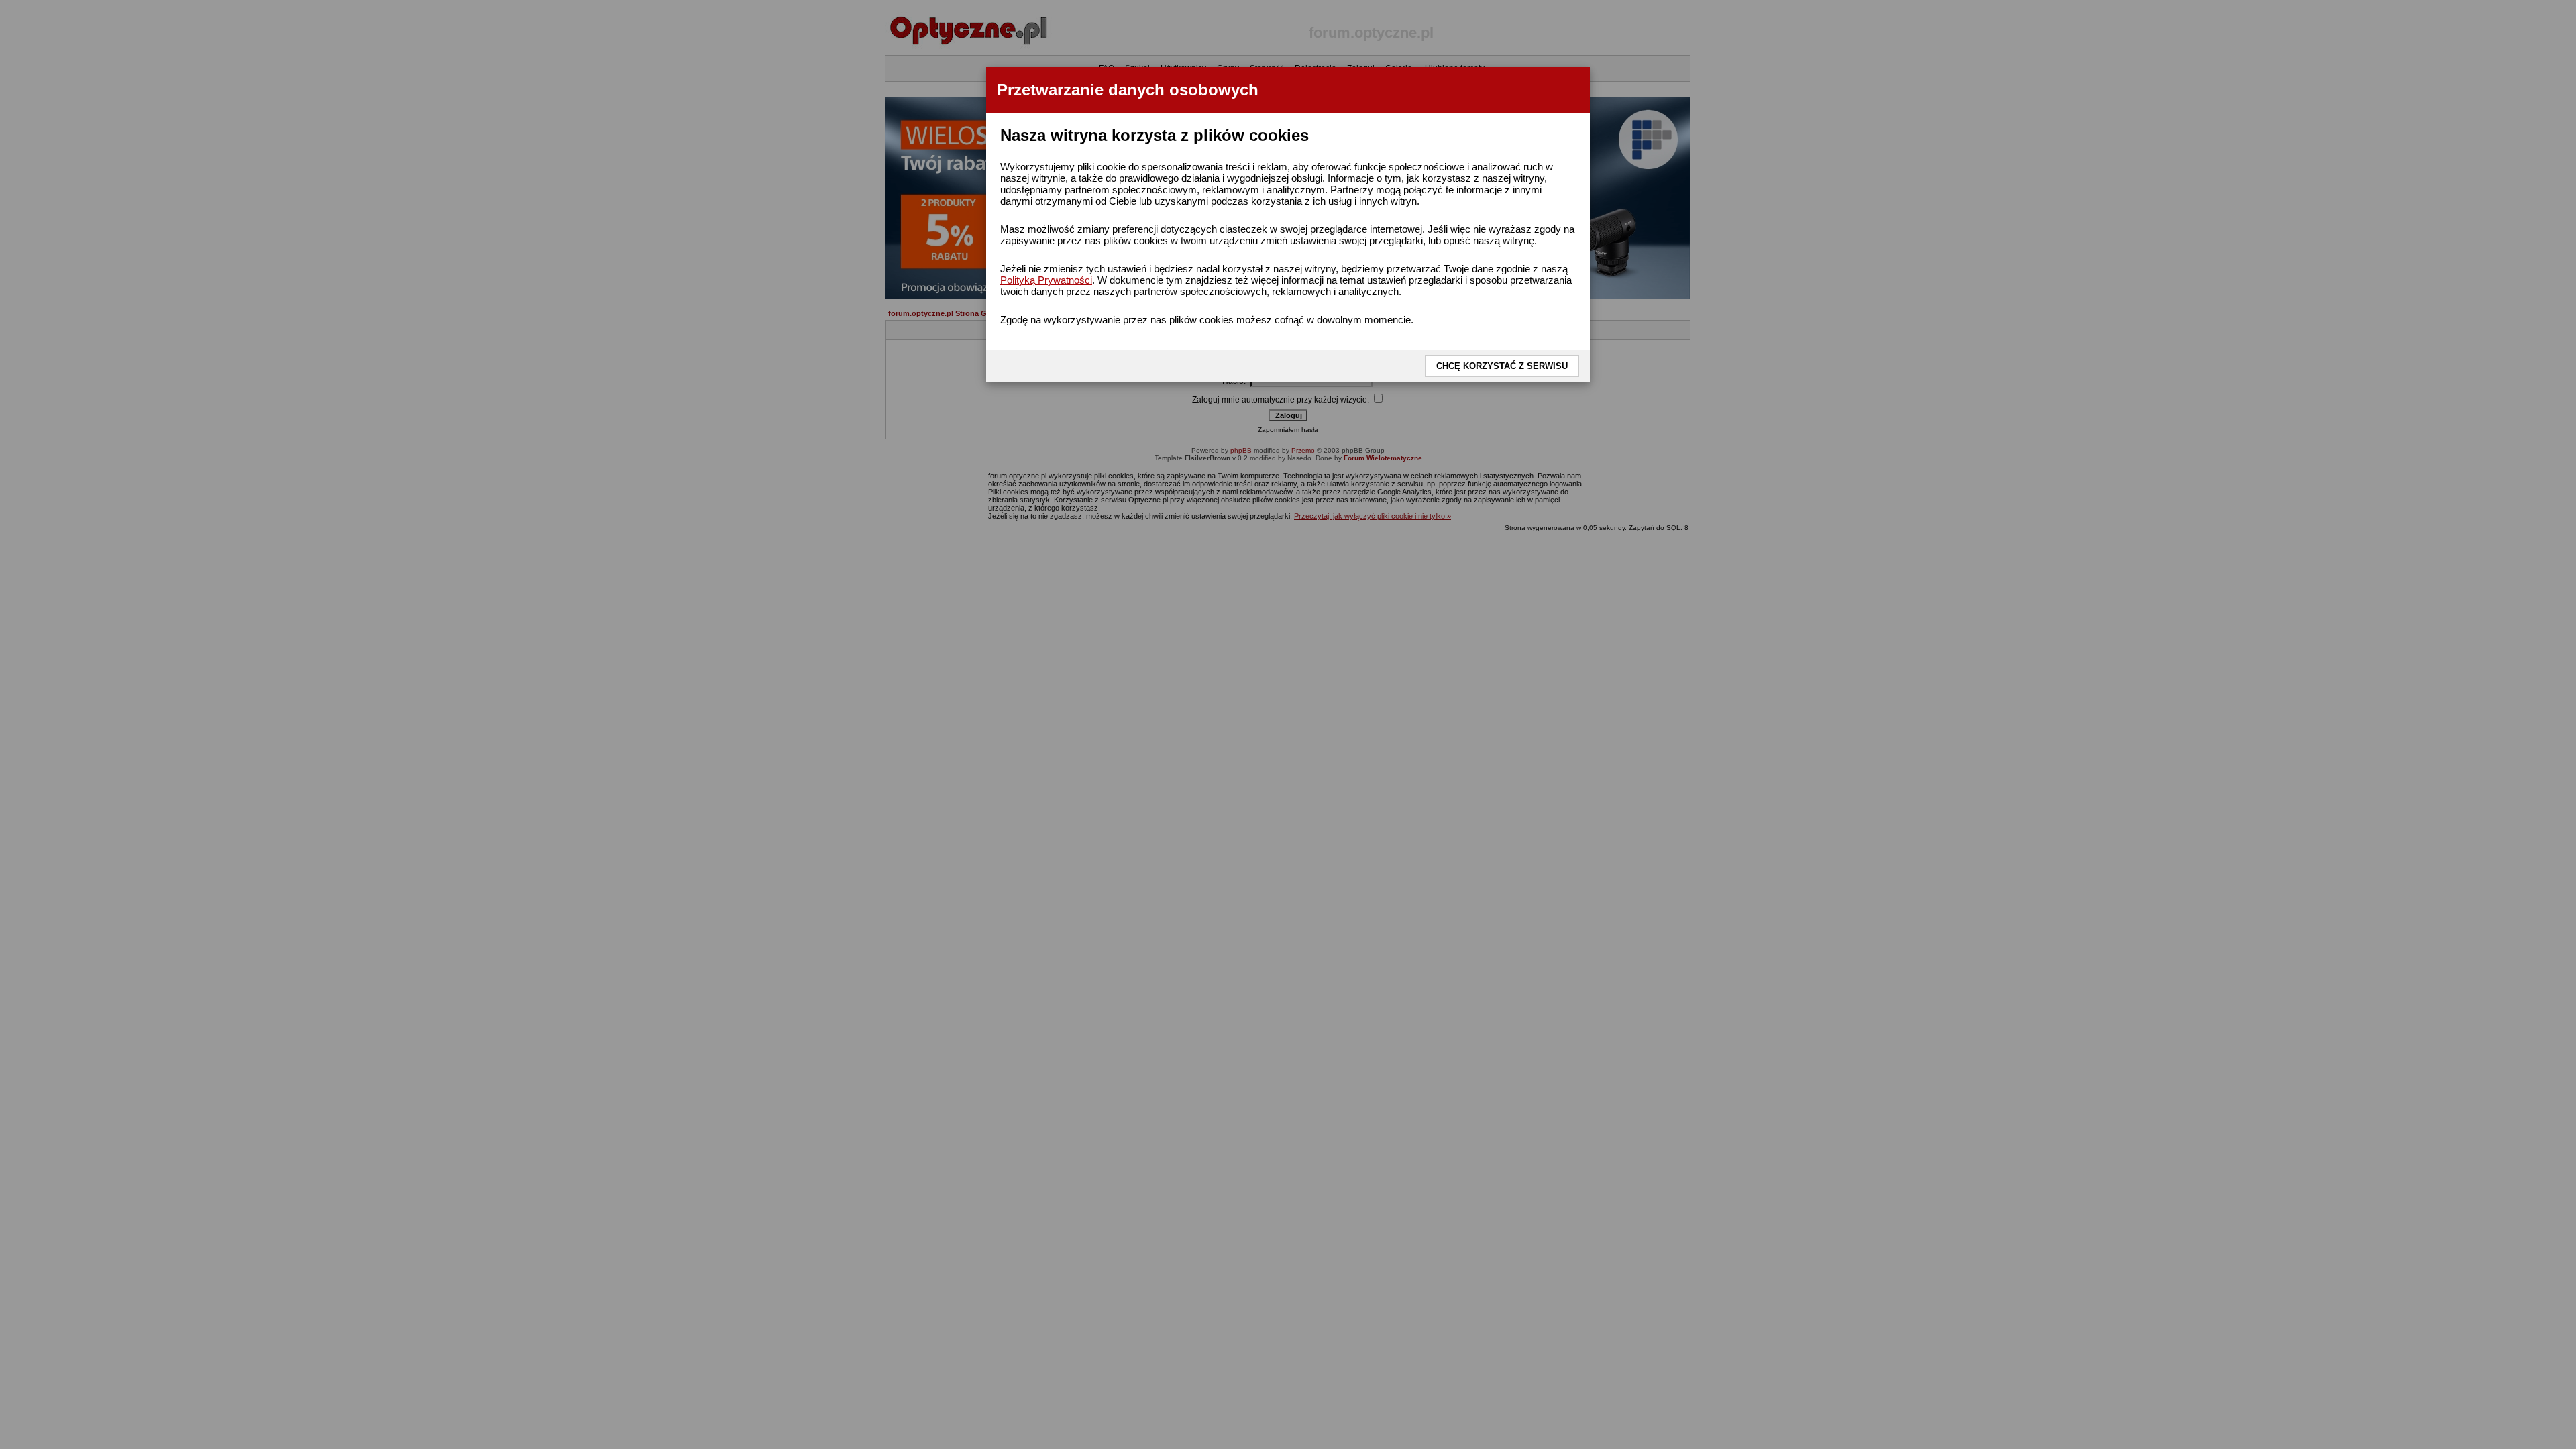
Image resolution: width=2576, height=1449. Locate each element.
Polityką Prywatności (1046, 280)
